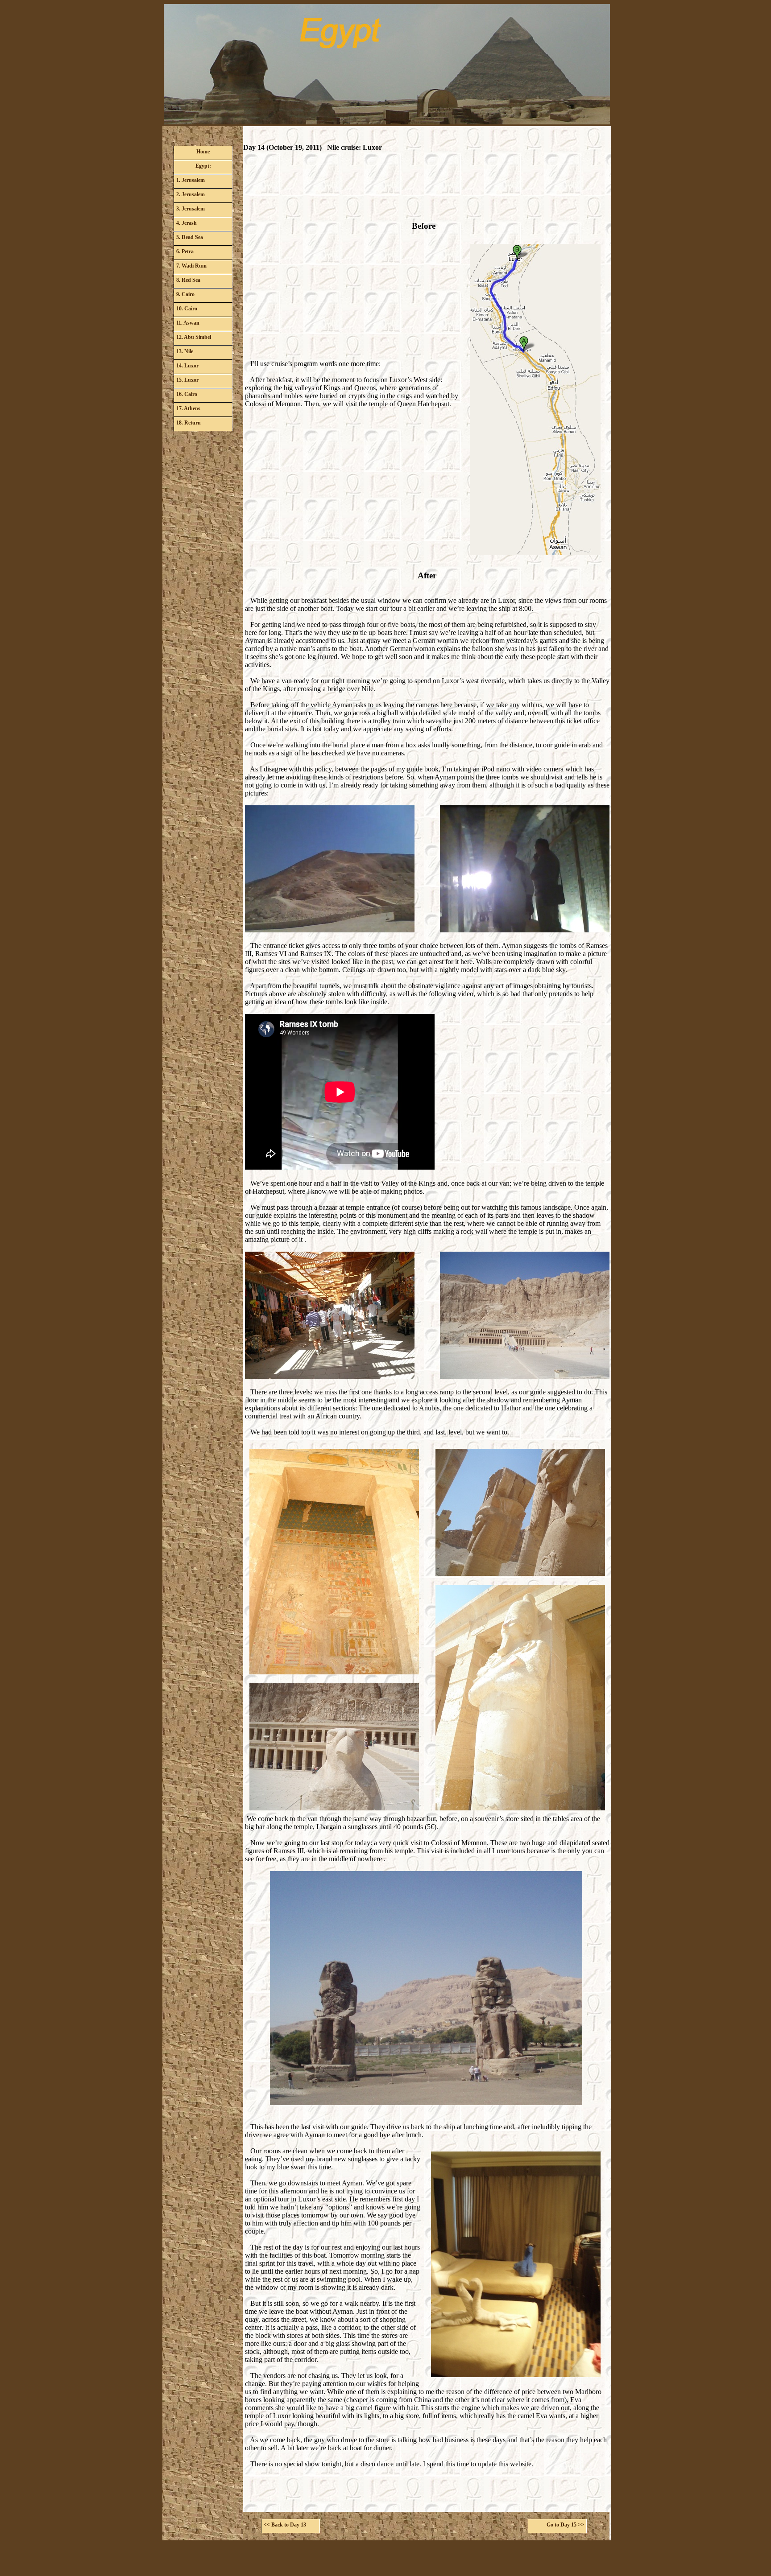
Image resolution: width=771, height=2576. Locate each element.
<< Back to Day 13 (285, 2525)
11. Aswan (188, 323)
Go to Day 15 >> (565, 2525)
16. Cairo (187, 394)
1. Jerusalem (191, 180)
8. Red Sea (188, 280)
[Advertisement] (427, 190)
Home (203, 152)
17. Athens (188, 408)
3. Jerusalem (191, 209)
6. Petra (185, 251)
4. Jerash (187, 223)
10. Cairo (187, 309)
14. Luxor (187, 366)
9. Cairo (185, 294)
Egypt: (203, 166)
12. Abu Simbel (194, 337)
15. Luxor (187, 380)
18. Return (189, 423)
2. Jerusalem (191, 194)
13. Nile (185, 351)
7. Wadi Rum (191, 266)
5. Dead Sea (190, 237)
